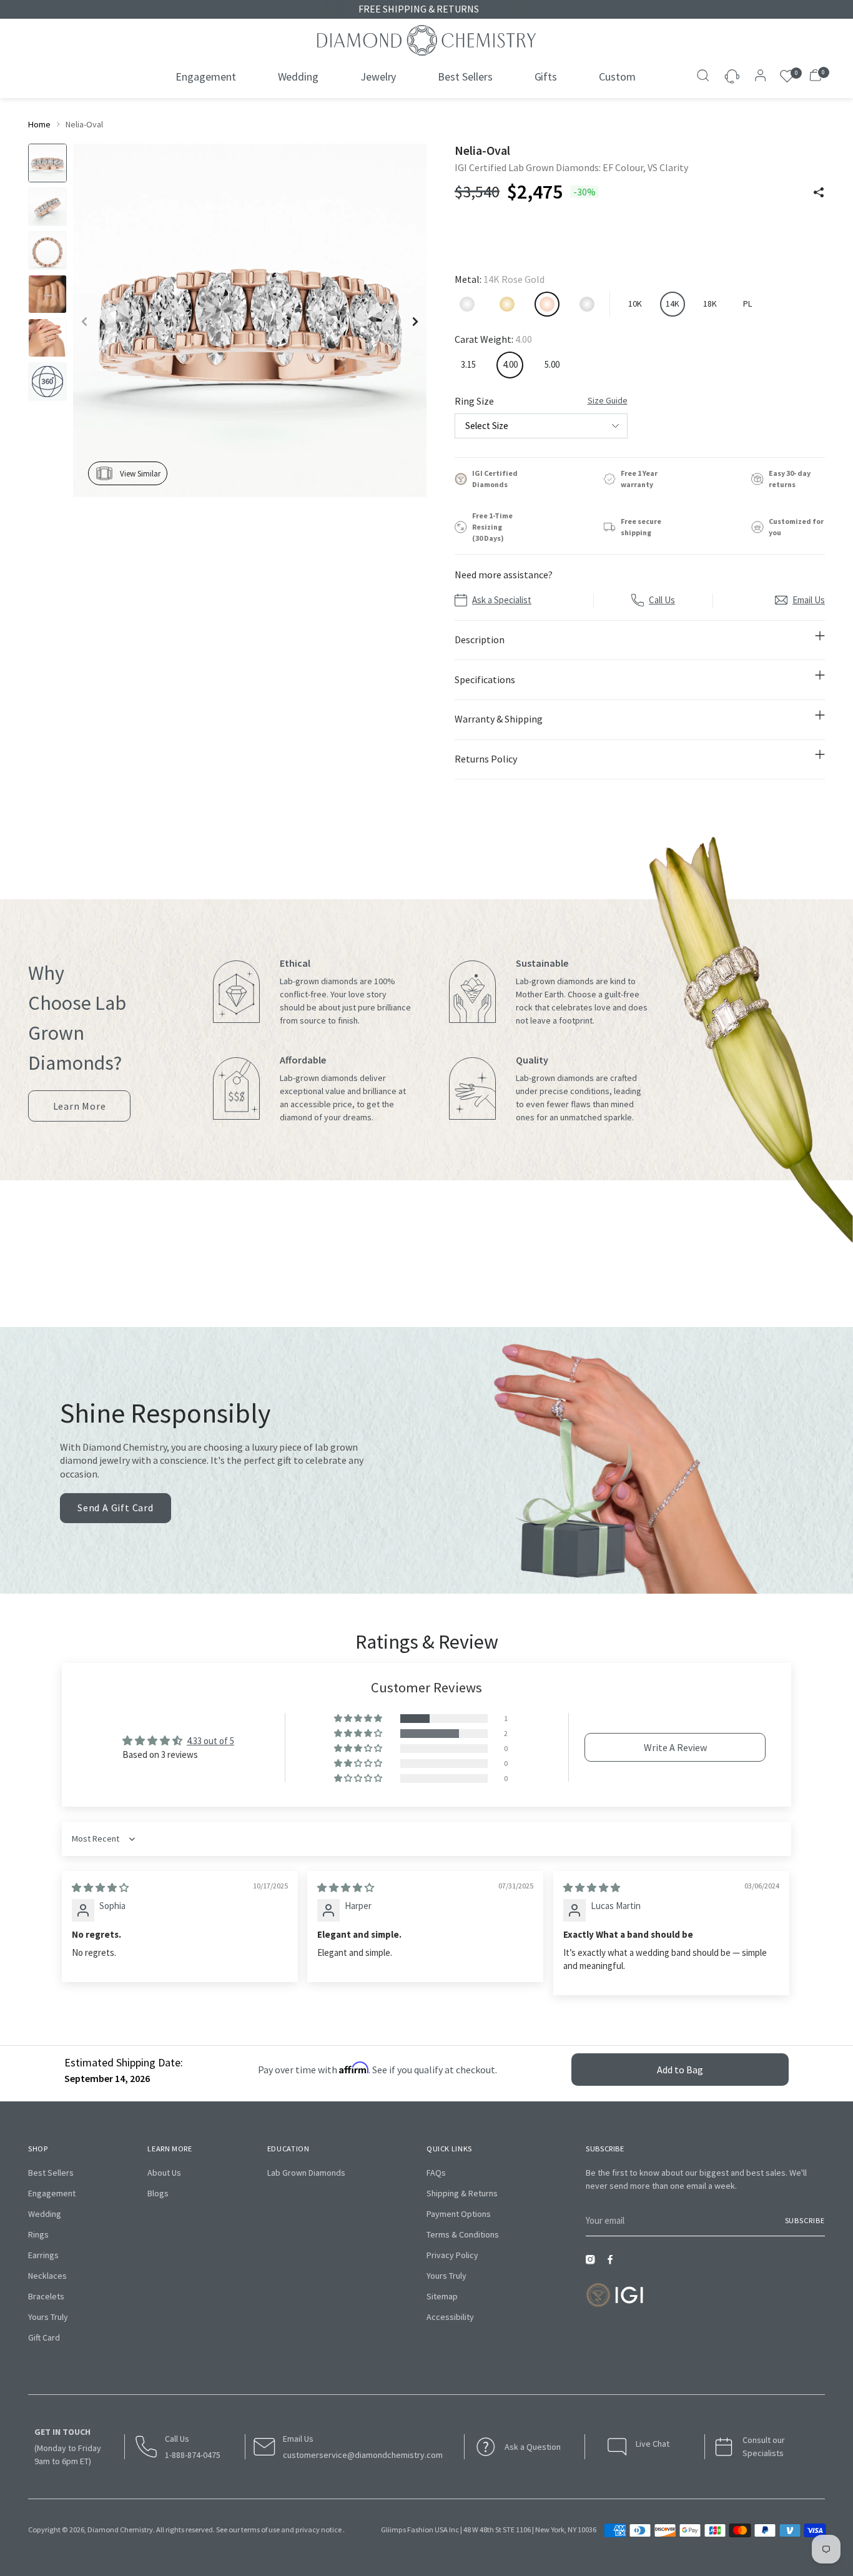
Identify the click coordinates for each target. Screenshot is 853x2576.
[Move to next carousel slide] (413, 1283)
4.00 (510, 364)
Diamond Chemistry (120, 2529)
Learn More (80, 1111)
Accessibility (450, 2317)
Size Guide (608, 400)
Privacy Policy (452, 2255)
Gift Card (44, 2337)
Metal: (500, 279)
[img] (100, 1888)
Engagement (52, 2193)
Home (39, 124)
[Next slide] (415, 322)
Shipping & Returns (462, 2193)
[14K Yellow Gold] (507, 304)
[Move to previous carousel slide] (440, 1283)
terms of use (260, 2529)
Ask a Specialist (502, 600)
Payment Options (459, 2214)
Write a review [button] (675, 1747)
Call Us (662, 600)
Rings (38, 2234)
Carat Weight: (493, 339)
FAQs (436, 2173)
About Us (164, 2173)
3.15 (468, 364)
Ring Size (541, 401)
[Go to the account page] (757, 77)
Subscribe (805, 2220)
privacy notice (318, 2529)
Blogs (158, 2193)
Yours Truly (48, 2317)
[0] (787, 76)
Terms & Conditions (463, 2234)
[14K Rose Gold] (547, 304)
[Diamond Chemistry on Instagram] (593, 2263)
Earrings (43, 2255)
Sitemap (442, 2296)
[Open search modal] (704, 77)
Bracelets (46, 2296)
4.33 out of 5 (210, 1741)
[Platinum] (587, 304)
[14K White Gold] (467, 304)
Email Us (809, 600)
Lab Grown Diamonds (306, 2173)
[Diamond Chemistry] (426, 40)
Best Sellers (51, 2173)
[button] (359, 1719)
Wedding (45, 2214)
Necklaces (47, 2276)
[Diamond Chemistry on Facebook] (613, 2263)
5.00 (552, 364)
